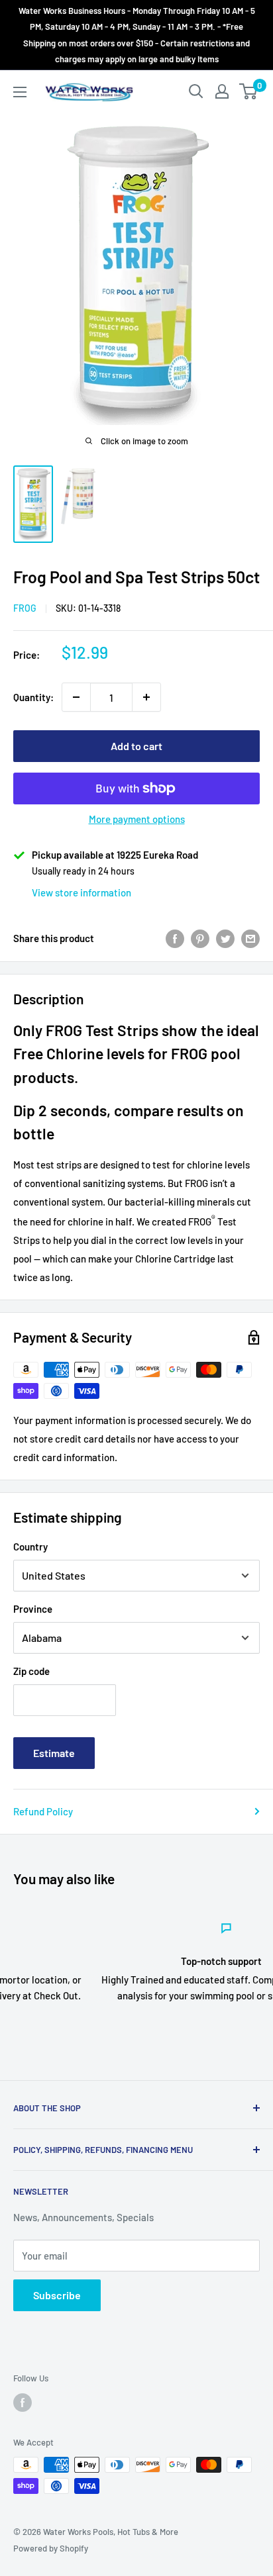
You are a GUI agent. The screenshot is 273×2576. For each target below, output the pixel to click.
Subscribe (57, 2295)
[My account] (222, 91)
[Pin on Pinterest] (200, 938)
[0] (249, 91)
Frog (25, 608)
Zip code (31, 1671)
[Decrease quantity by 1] (76, 697)
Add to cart (136, 746)
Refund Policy (43, 1811)
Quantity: (33, 697)
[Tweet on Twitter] (225, 938)
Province (33, 1609)
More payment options (137, 819)
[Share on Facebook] (175, 938)
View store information (82, 892)
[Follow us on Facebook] (23, 2403)
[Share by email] (250, 938)
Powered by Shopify (51, 2548)
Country (30, 1547)
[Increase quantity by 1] (146, 697)
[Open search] (196, 91)
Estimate (54, 1753)
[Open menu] (20, 92)
